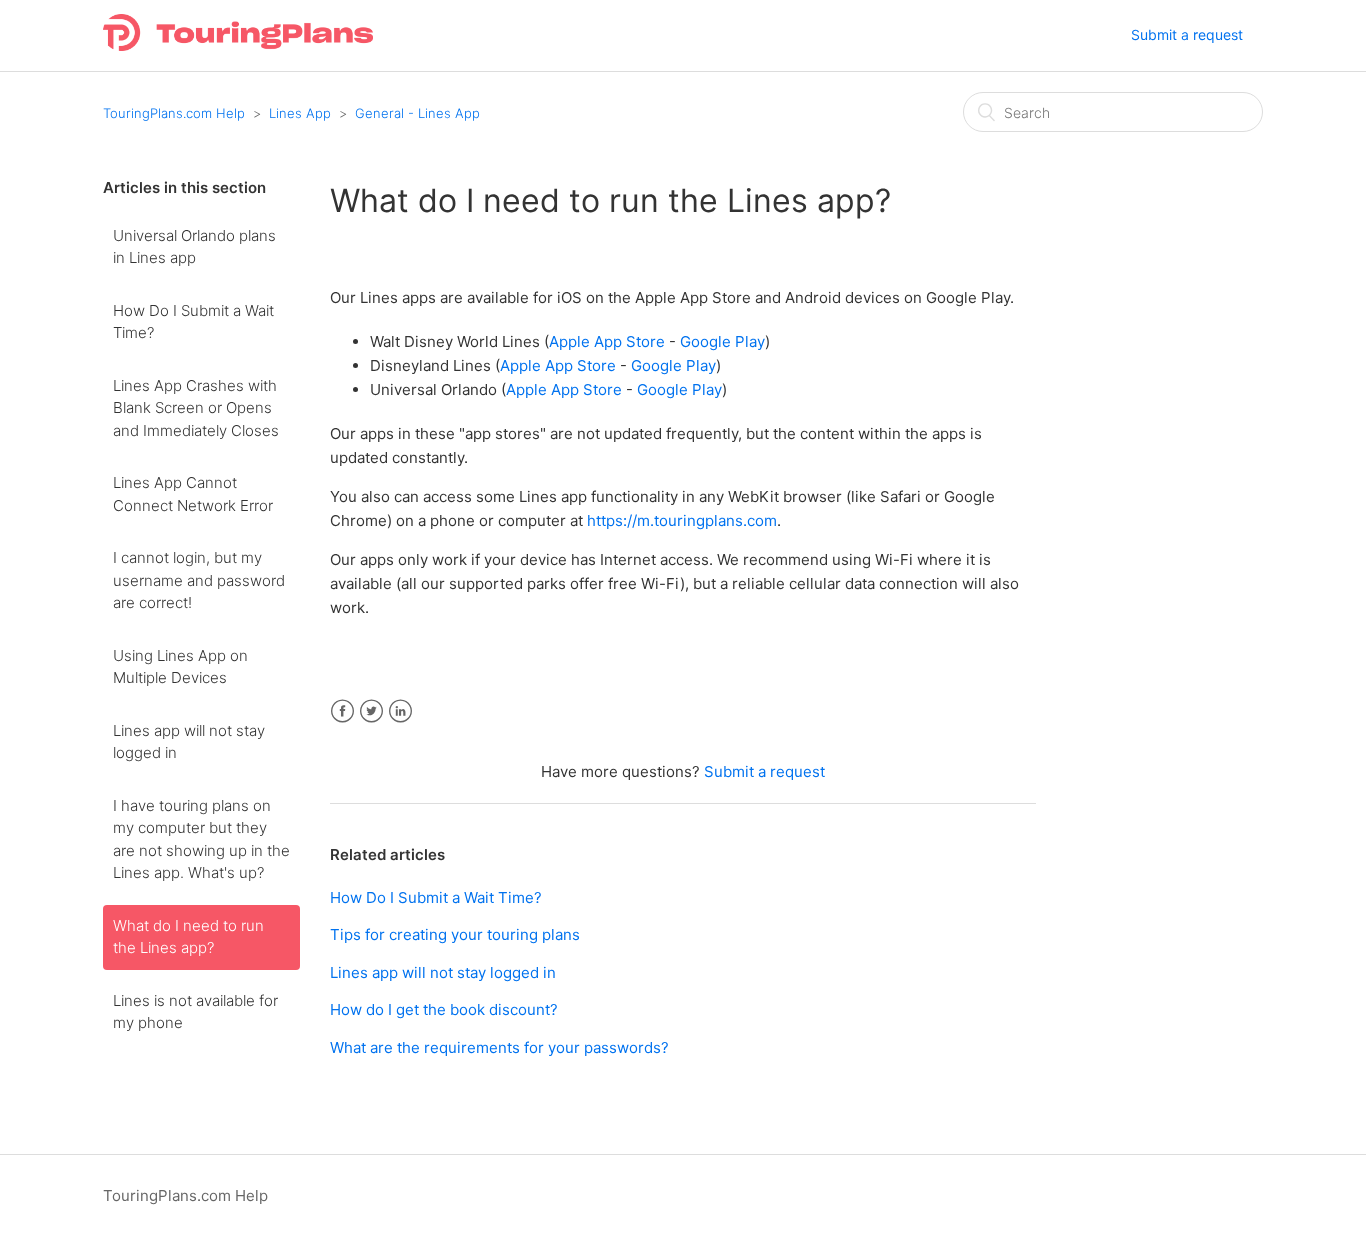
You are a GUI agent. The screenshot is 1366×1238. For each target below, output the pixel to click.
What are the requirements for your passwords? (499, 1047)
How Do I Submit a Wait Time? (193, 322)
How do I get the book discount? (444, 1009)
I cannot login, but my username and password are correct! (199, 580)
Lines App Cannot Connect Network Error (193, 494)
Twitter (371, 711)
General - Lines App (417, 113)
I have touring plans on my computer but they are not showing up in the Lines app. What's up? (201, 839)
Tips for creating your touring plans (455, 934)
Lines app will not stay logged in (189, 742)
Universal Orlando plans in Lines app (194, 247)
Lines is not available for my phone (195, 1012)
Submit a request (1187, 34)
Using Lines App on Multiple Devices (180, 667)
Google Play (722, 341)
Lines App (300, 113)
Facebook (342, 711)
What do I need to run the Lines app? (188, 937)
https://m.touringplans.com (682, 520)
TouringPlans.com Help (174, 113)
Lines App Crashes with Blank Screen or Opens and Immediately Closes (196, 408)
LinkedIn (400, 711)
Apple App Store (607, 341)
